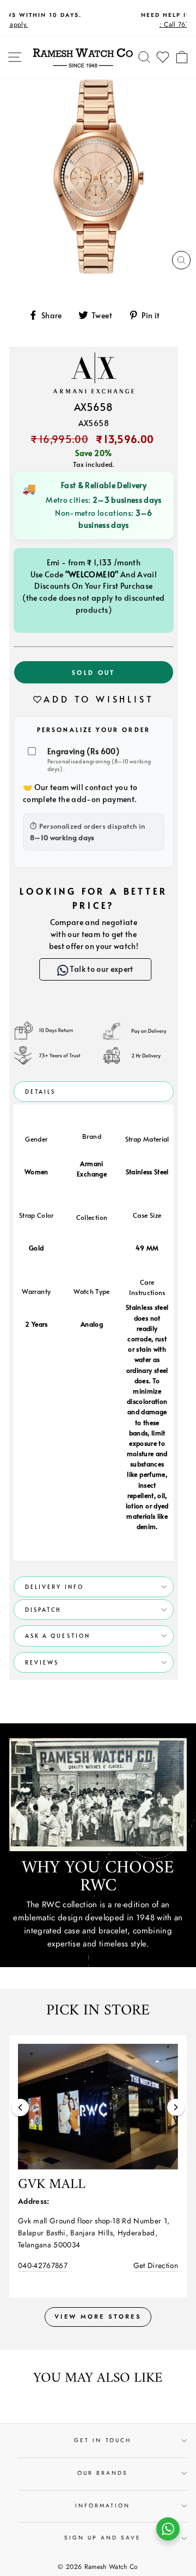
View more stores (98, 2316)
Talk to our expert (96, 969)
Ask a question (58, 1636)
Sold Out (93, 672)
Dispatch (43, 1610)
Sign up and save (103, 2538)
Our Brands (103, 2473)
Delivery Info (54, 1587)
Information (103, 2506)
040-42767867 (43, 2265)
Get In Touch (103, 2440)
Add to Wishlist (99, 699)
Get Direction (156, 2265)
